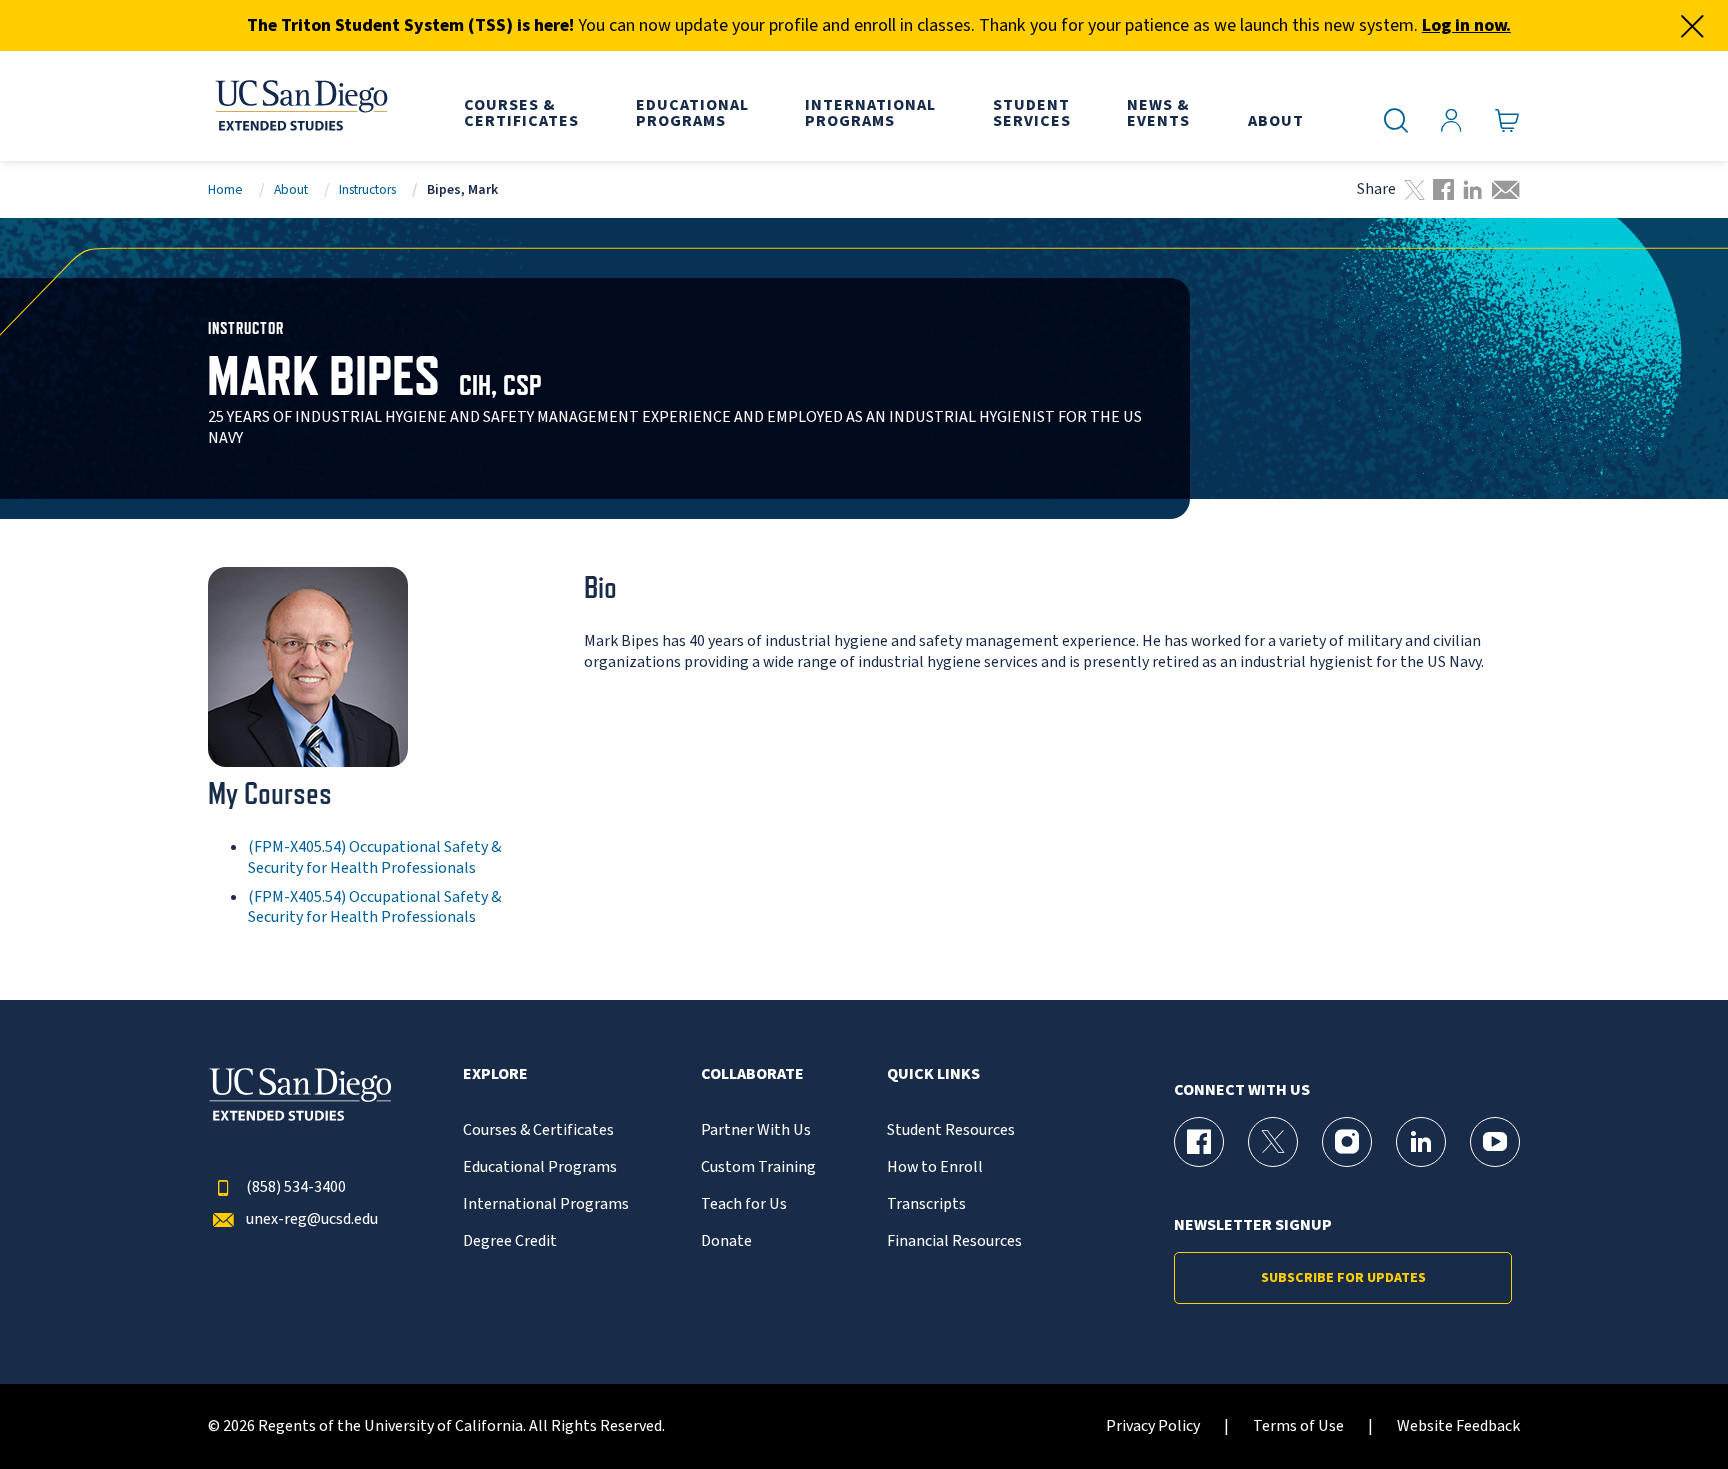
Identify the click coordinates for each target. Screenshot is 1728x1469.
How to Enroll (935, 1167)
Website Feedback (1458, 1426)
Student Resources (951, 1130)
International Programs (546, 1204)
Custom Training (758, 1167)
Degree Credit (510, 1241)
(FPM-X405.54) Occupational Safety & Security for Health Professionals (374, 857)
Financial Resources (954, 1241)
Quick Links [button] (933, 1074)
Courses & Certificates (538, 1130)
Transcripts (926, 1204)
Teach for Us (744, 1204)
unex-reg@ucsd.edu (312, 1219)
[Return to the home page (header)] (300, 106)
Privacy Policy (1153, 1426)
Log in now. (1466, 25)
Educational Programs (540, 1167)
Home (225, 189)
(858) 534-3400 (296, 1187)
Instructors (367, 189)
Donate (726, 1241)
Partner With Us (756, 1130)
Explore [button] (495, 1074)
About (291, 189)
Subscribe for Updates (1343, 1278)
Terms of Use (1298, 1426)
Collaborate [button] (752, 1074)
